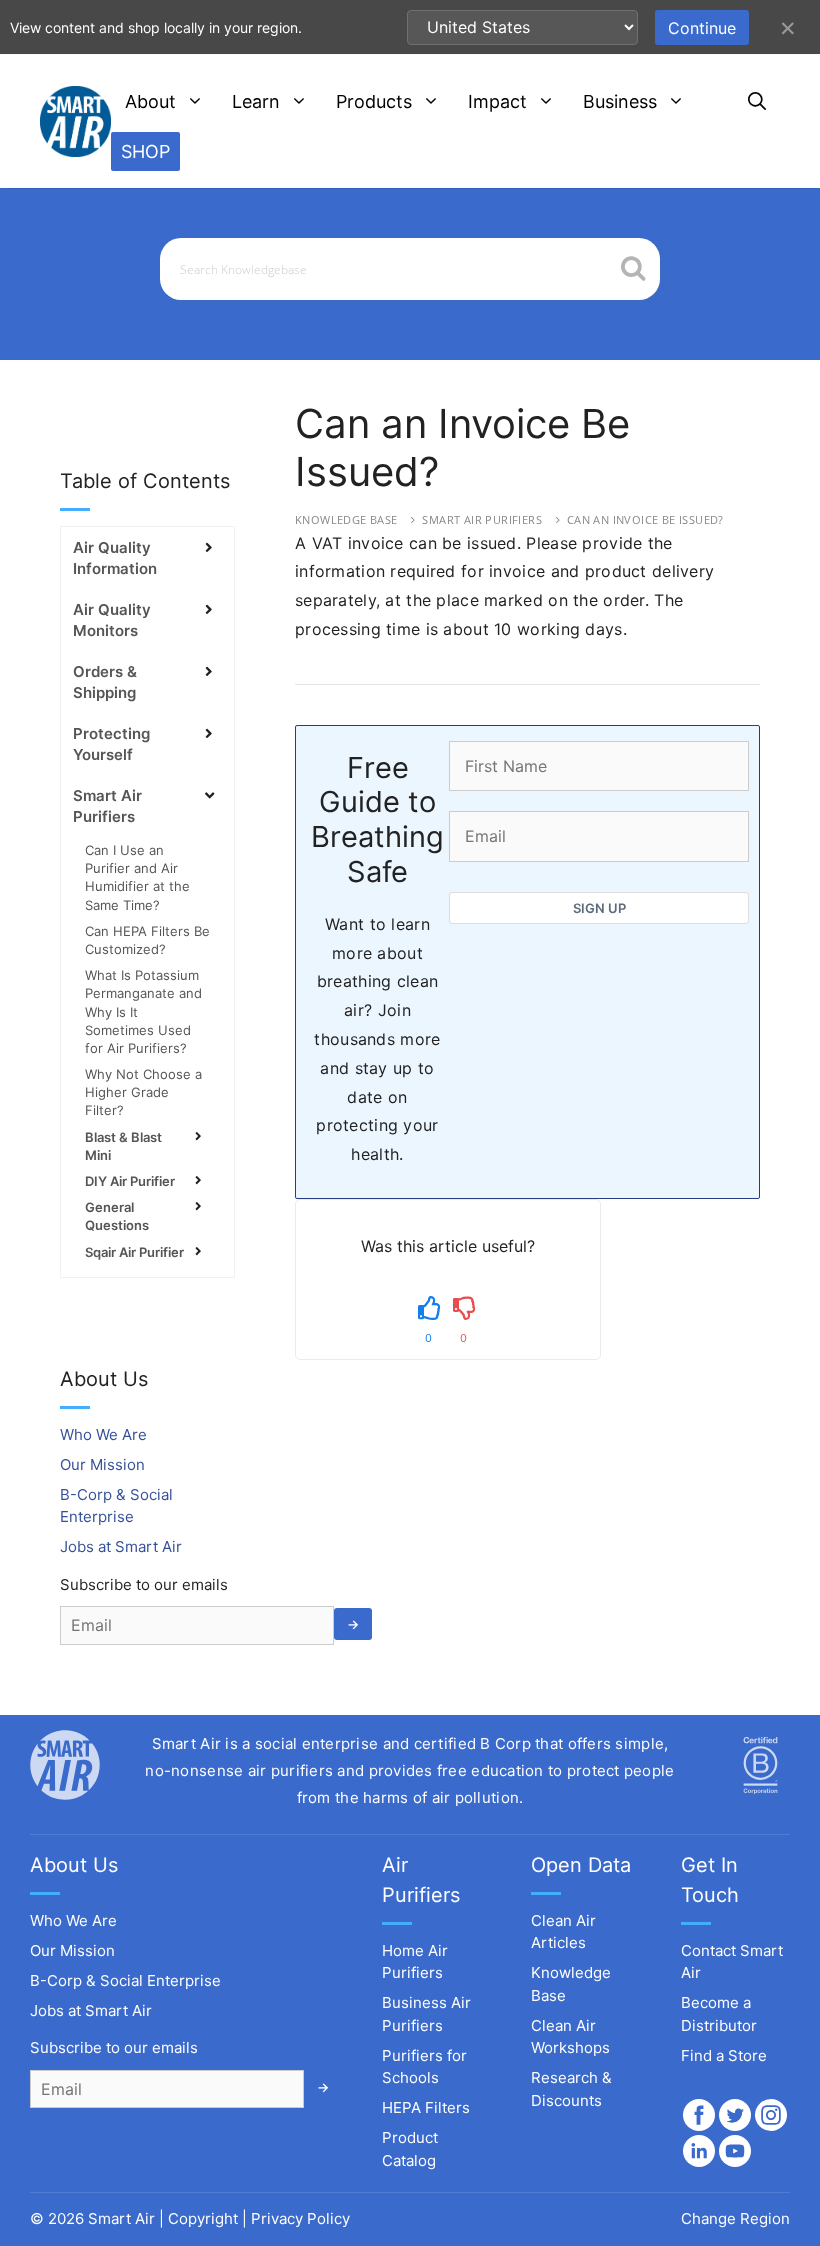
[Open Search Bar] (757, 102)
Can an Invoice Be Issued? (645, 519)
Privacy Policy (300, 2218)
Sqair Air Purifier (134, 1252)
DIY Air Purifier (130, 1181)
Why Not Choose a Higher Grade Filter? (143, 1092)
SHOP (145, 151)
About (150, 101)
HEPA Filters (426, 2107)
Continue (702, 28)
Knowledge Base (346, 519)
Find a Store (724, 2055)
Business (620, 101)
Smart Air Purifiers (482, 519)
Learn (256, 101)
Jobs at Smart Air (121, 1546)
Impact (497, 101)
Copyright (203, 2218)
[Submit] (633, 270)
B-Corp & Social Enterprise (125, 1980)
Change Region (735, 2218)
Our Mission (102, 1464)
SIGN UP (599, 908)
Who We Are (103, 1434)
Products (374, 101)
